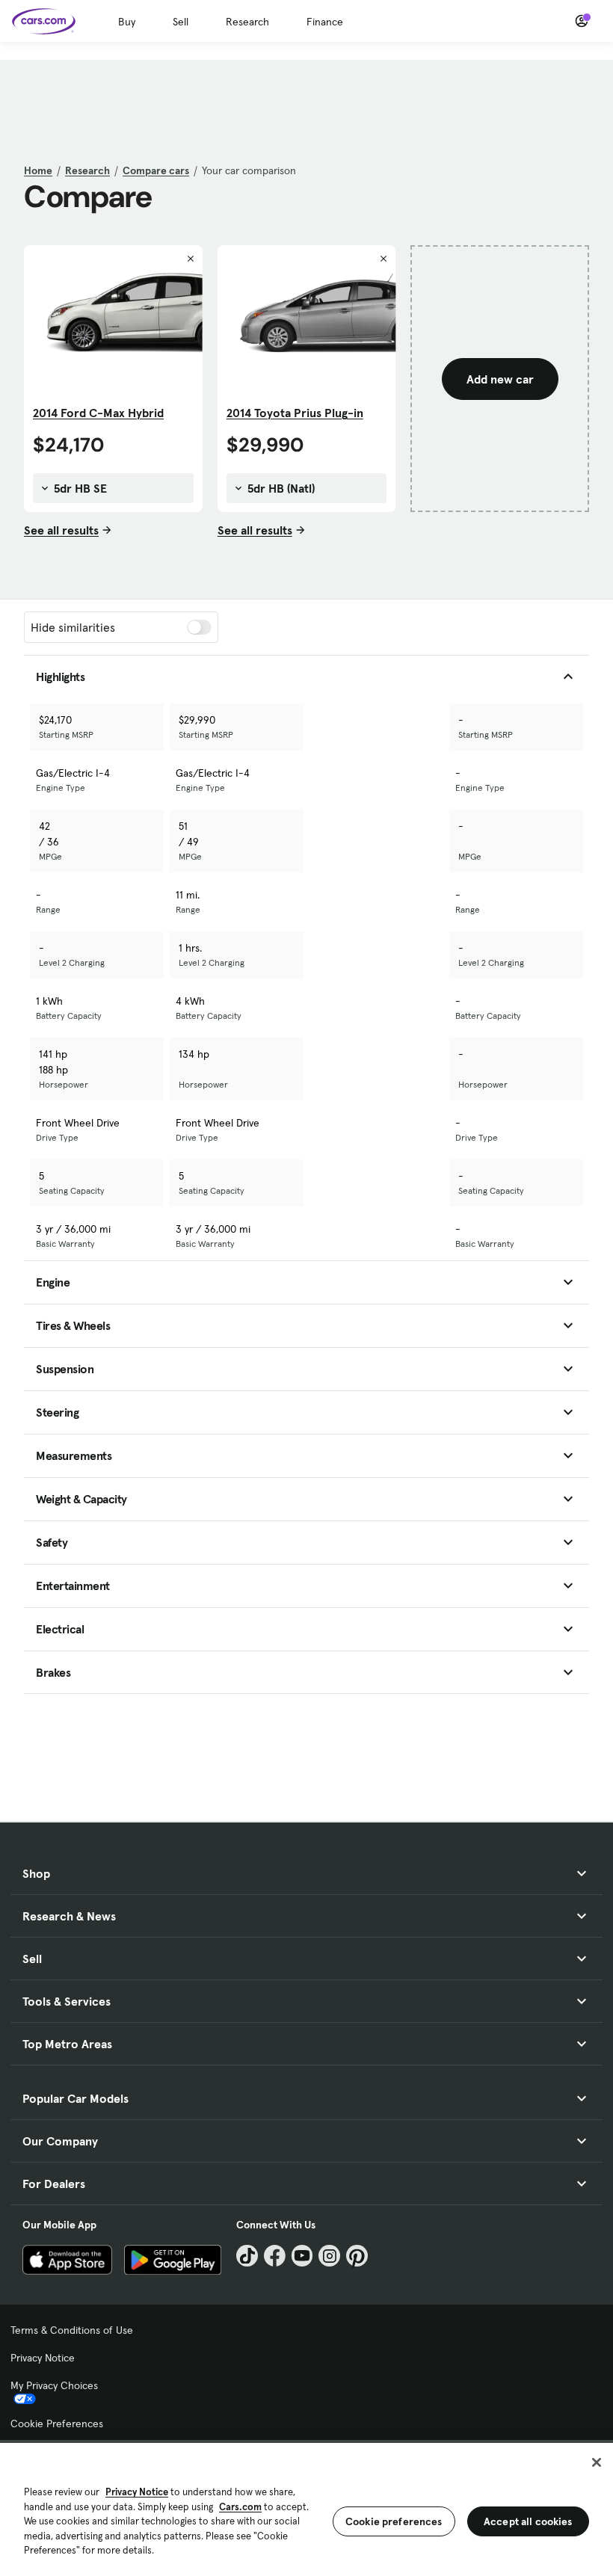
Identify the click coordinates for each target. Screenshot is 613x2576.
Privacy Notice (43, 2358)
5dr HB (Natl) (280, 488)
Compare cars (156, 170)
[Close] (597, 2462)
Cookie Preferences (57, 2424)
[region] (306, 2508)
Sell (181, 22)
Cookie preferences (394, 2521)
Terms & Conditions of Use (72, 2330)
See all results (61, 530)
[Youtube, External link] (302, 2256)
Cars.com (240, 2507)
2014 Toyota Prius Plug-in (295, 413)
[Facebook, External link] (275, 2256)
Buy (127, 22)
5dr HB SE (79, 488)
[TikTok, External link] (247, 2256)
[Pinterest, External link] (357, 2256)
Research (247, 22)
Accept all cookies (528, 2521)
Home (38, 170)
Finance (325, 22)
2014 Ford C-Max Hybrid (98, 413)
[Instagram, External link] (329, 2256)
